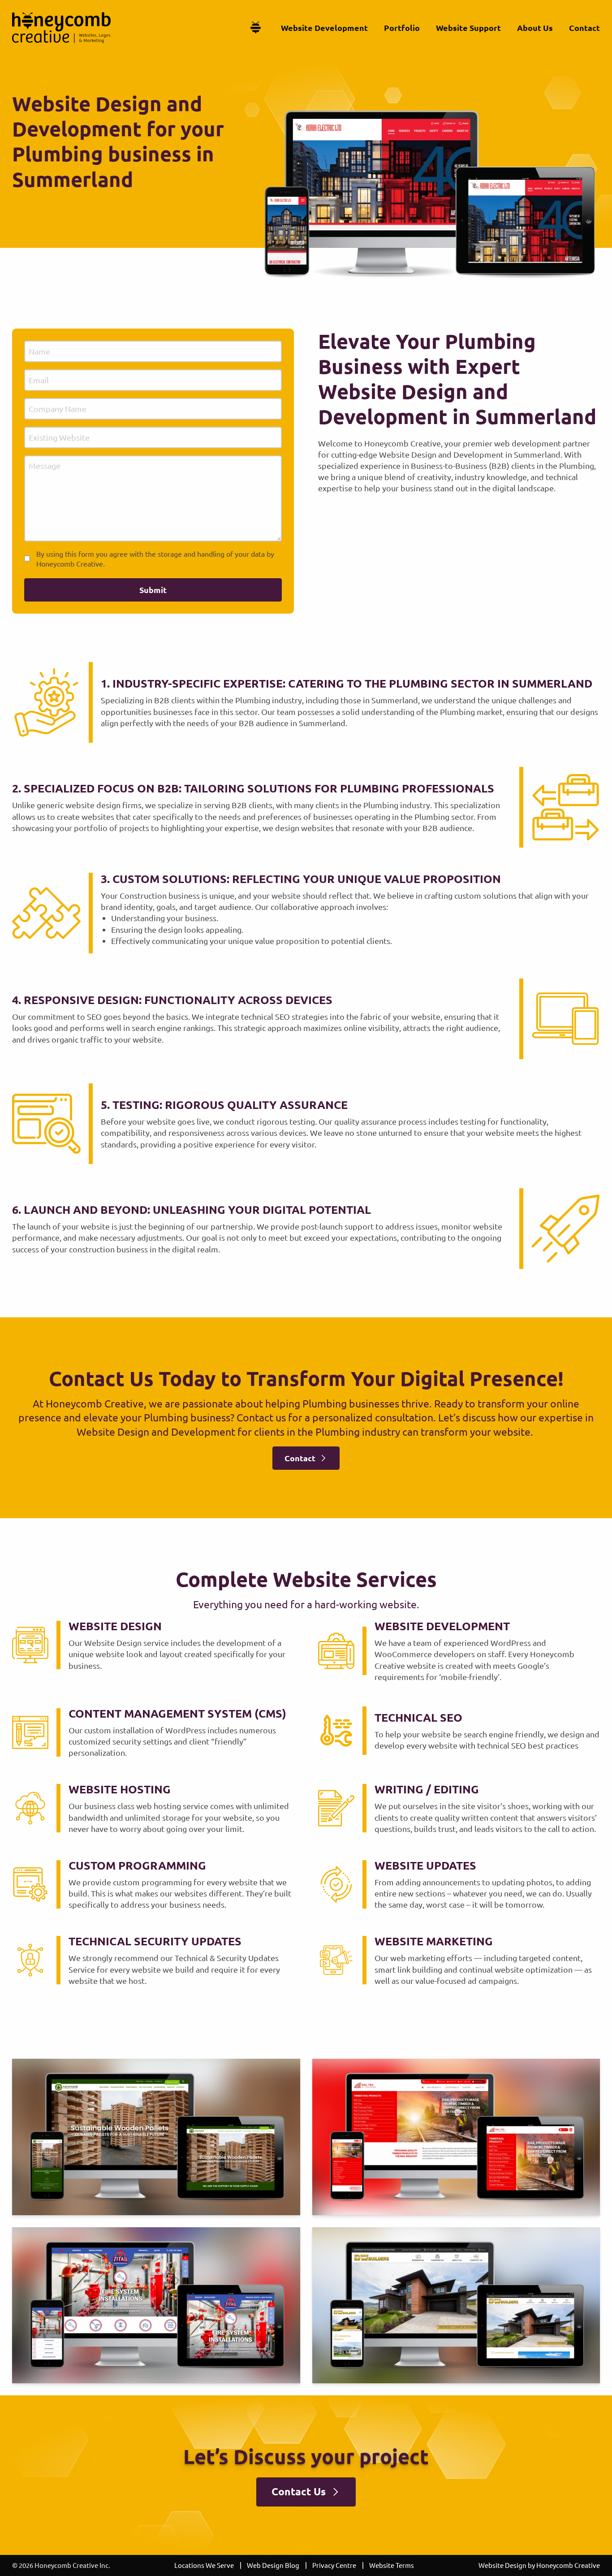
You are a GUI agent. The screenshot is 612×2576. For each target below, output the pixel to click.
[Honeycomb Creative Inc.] (61, 28)
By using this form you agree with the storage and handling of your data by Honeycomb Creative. (155, 558)
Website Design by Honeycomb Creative (539, 2565)
